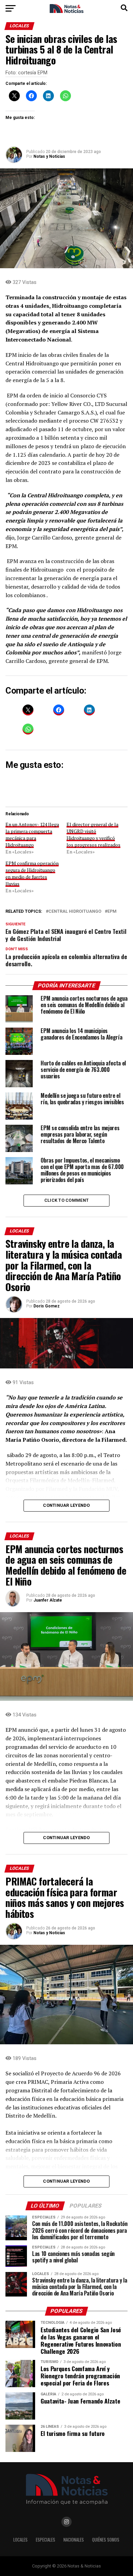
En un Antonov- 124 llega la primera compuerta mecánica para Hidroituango (32, 835)
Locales (20, 2540)
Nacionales (74, 2540)
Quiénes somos (106, 2540)
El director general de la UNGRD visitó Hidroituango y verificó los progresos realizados (93, 835)
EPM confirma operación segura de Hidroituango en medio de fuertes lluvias (32, 873)
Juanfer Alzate (48, 1600)
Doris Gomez (47, 1306)
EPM (112, 912)
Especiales (46, 2540)
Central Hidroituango (75, 912)
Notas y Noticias (49, 156)
